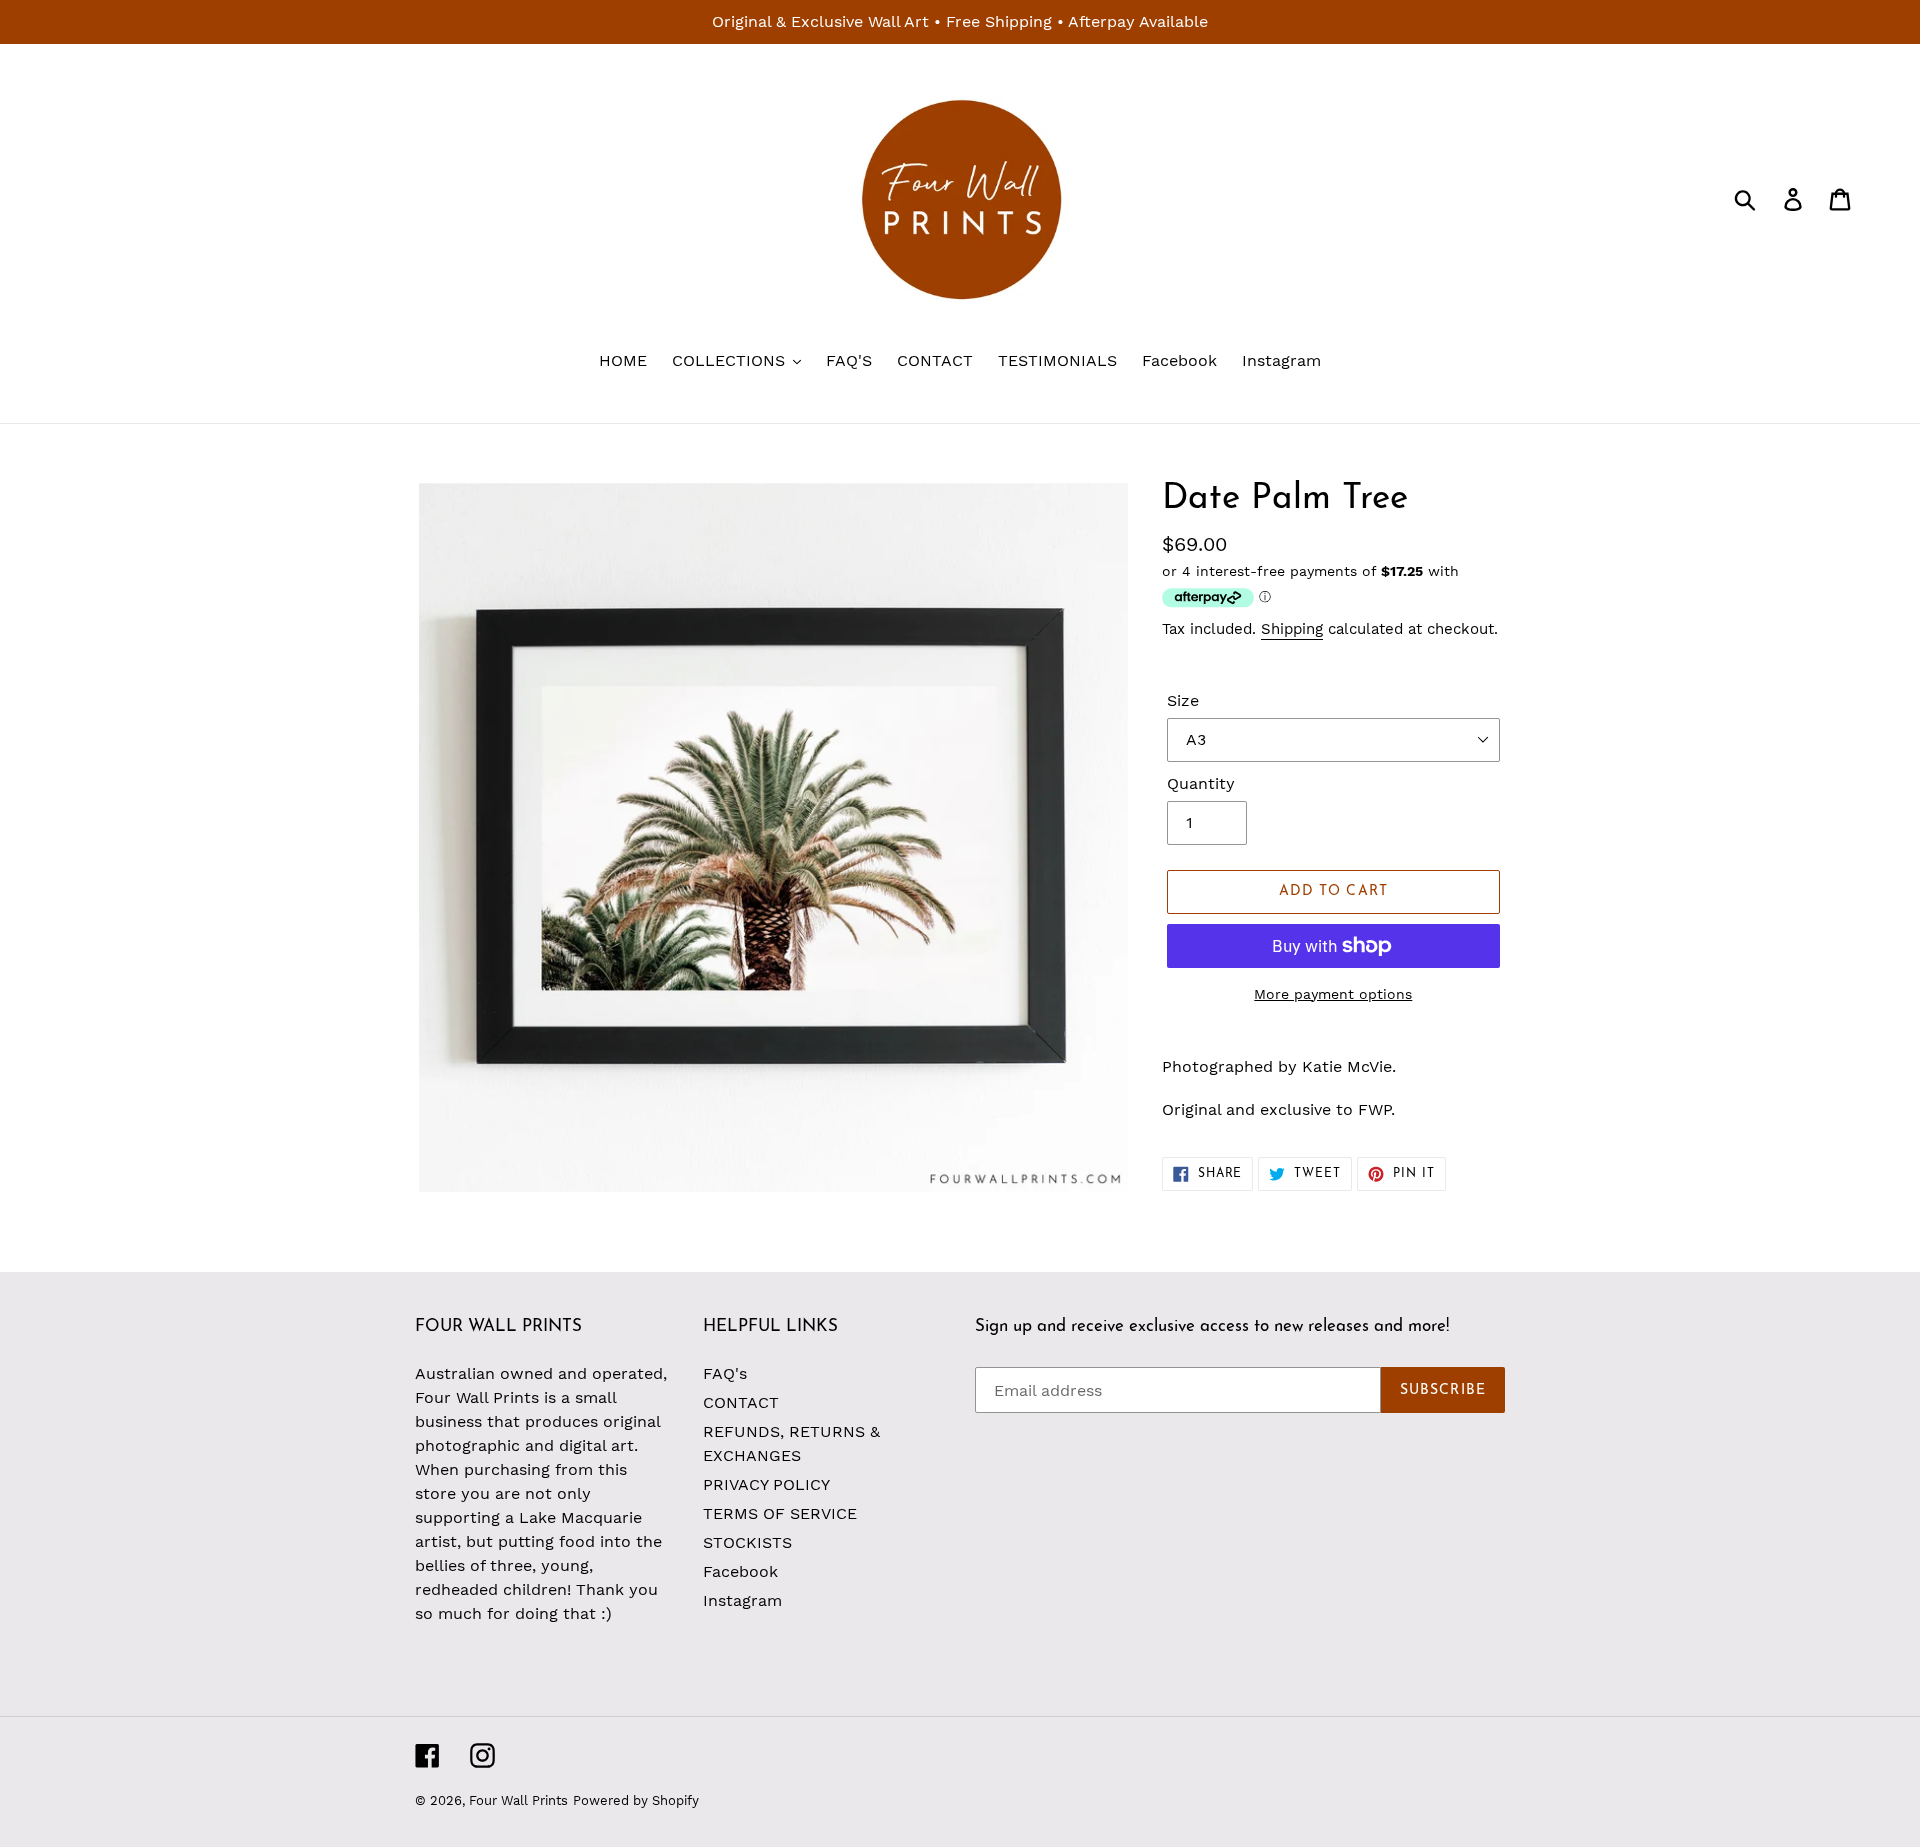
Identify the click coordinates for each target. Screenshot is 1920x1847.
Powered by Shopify (636, 1800)
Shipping (1292, 629)
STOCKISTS (747, 1542)
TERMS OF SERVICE (780, 1513)
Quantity (1201, 783)
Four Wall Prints (518, 1800)
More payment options (1333, 994)
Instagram (742, 1600)
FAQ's (725, 1373)
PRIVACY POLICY (766, 1484)
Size (1183, 700)
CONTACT (741, 1402)
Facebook (740, 1571)
